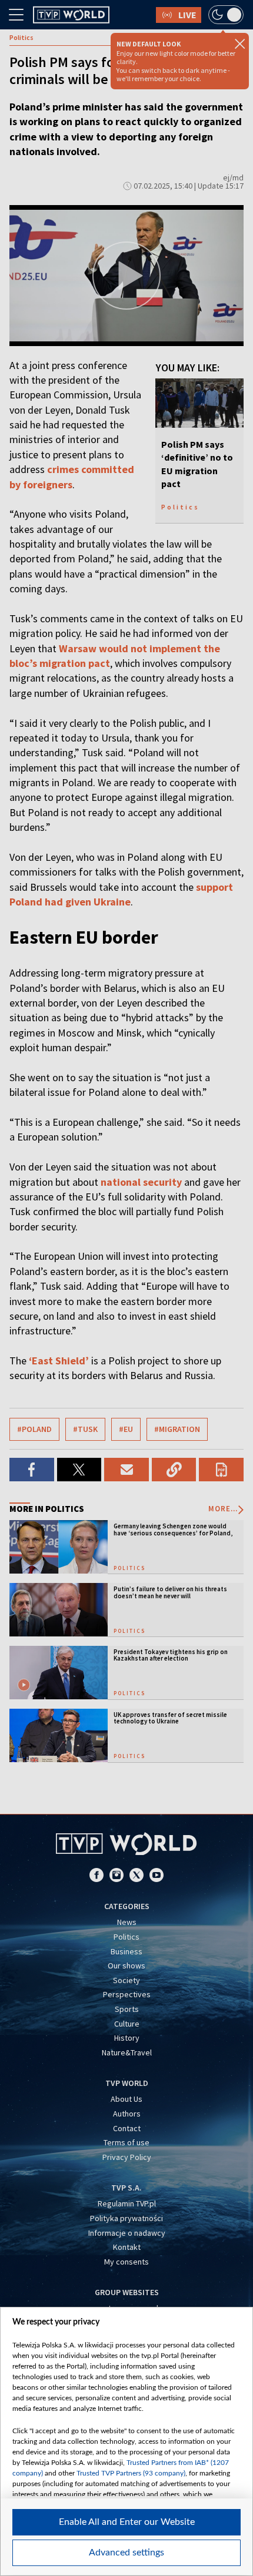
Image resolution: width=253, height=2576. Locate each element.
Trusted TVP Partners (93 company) (131, 2473)
